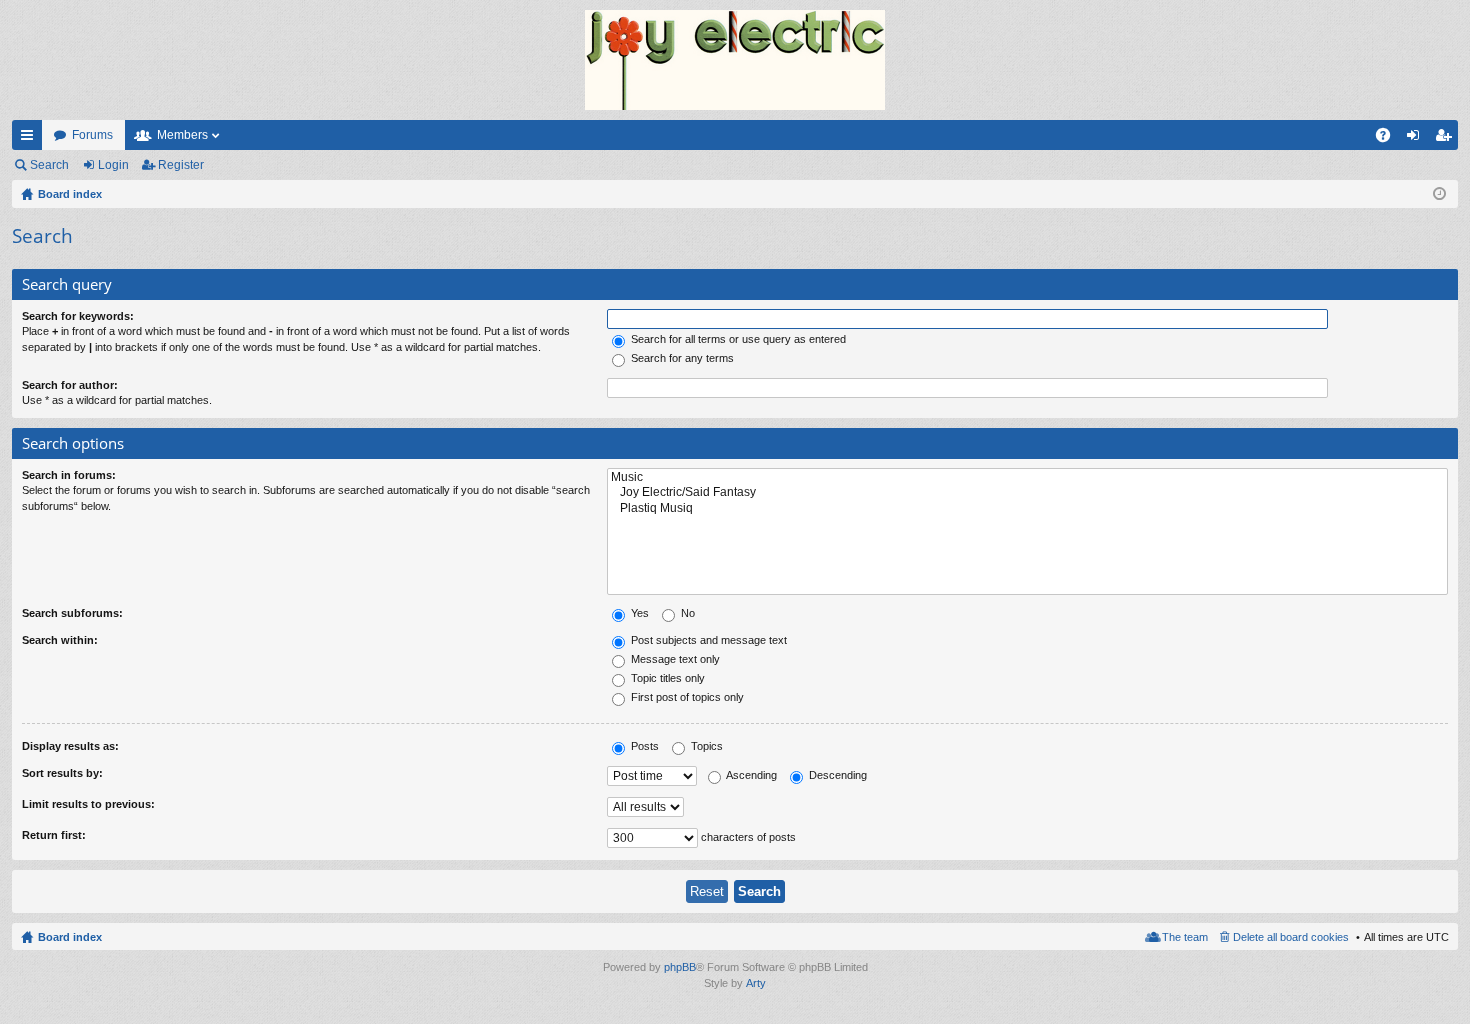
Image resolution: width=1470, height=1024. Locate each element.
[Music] (1027, 477)
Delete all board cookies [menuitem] (1291, 937)
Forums (92, 135)
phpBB (680, 967)
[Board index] (735, 60)
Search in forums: (69, 475)
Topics (705, 746)
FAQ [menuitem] (1389, 139)
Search (49, 165)
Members (182, 135)
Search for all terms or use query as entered (737, 339)
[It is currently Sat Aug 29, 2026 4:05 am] (1439, 194)
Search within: (60, 640)
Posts (643, 746)
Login (113, 165)
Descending (836, 775)
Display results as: (70, 746)
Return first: (54, 835)
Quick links (31, 139)
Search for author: (70, 385)
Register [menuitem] (1447, 139)
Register (181, 165)
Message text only (674, 659)
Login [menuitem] (1417, 139)
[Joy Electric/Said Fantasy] (1027, 492)
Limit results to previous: (88, 804)
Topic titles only (666, 678)
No (686, 613)
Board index (70, 937)
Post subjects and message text (707, 640)
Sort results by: (62, 773)
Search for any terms (681, 358)
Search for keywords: (78, 316)
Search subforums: (72, 613)
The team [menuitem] (1185, 937)
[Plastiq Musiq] (1027, 508)
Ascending (750, 775)
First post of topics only (686, 697)
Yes (638, 613)
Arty (756, 983)
